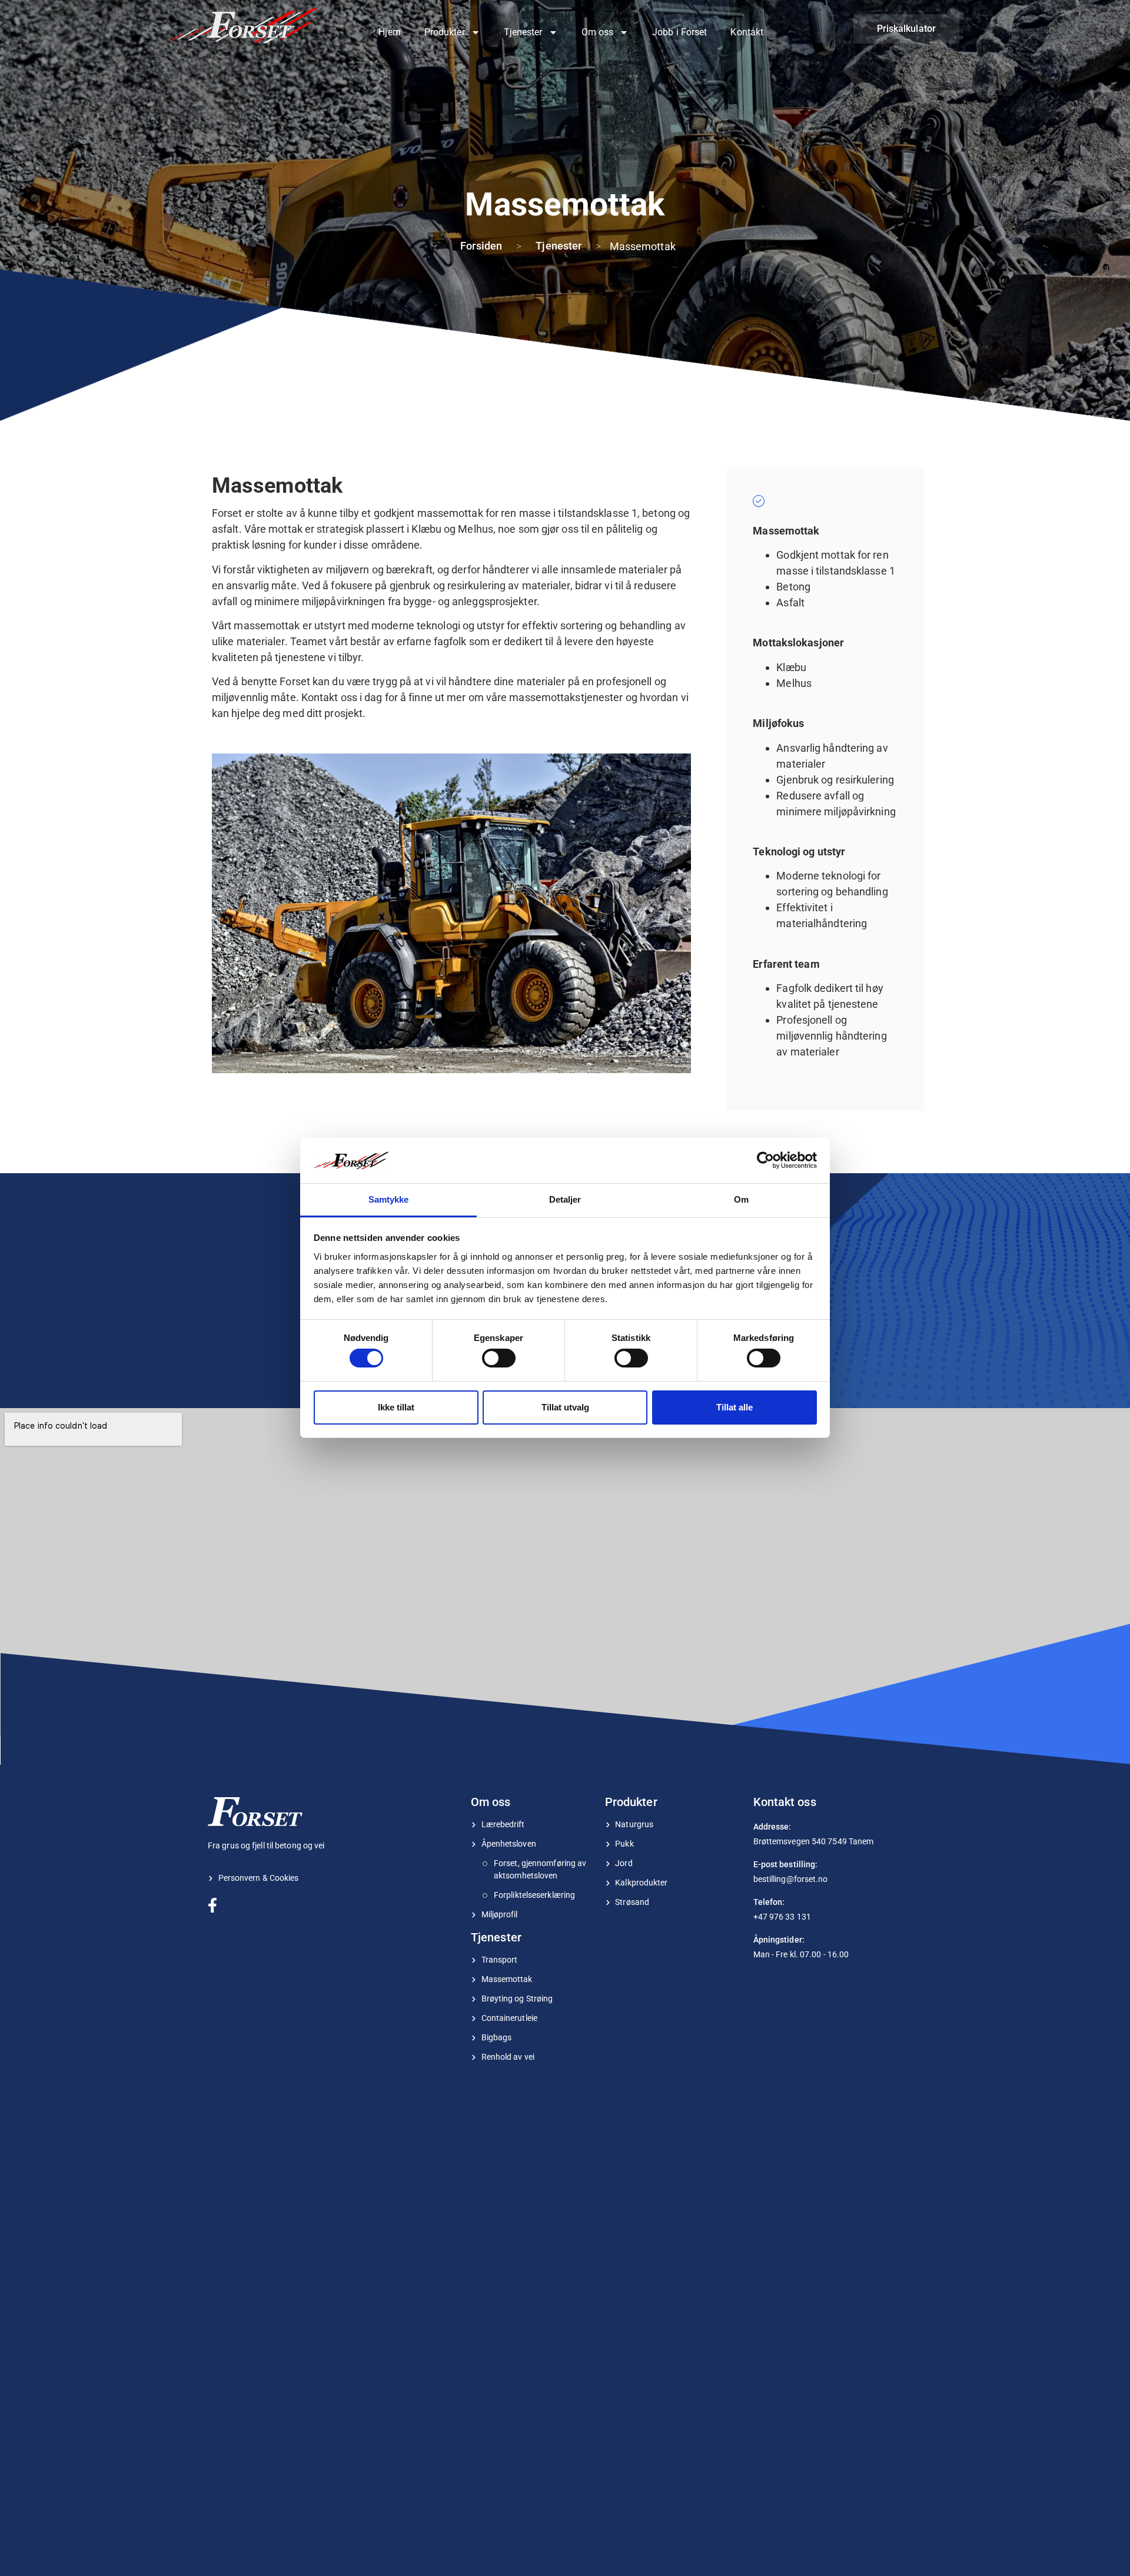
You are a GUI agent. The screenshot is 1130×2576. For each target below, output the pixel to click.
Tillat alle (734, 1407)
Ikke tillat (396, 1407)
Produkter (445, 32)
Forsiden (481, 246)
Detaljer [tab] (565, 1199)
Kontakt (747, 32)
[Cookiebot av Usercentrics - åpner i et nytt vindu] (765, 1160)
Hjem (389, 32)
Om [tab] (741, 1199)
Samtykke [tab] (389, 1199)
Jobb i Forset (679, 32)
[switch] (499, 1358)
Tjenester (523, 32)
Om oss (598, 32)
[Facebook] (216, 1904)
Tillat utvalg (565, 1407)
